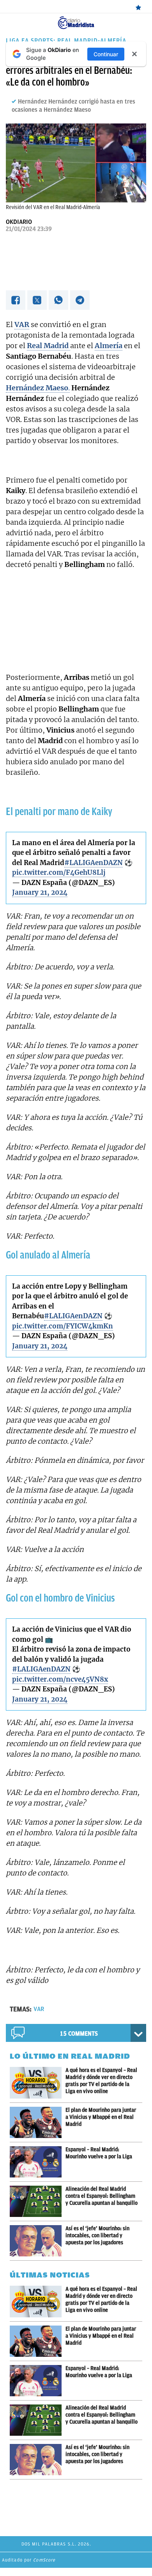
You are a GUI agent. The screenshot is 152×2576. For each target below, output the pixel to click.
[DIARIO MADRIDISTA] (76, 19)
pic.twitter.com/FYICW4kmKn (63, 1326)
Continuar (106, 54)
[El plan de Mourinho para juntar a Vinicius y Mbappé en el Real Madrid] (38, 2122)
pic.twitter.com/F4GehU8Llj (59, 872)
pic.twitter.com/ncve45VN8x (60, 1679)
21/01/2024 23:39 (29, 229)
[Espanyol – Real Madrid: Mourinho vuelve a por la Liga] (38, 2162)
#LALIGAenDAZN (94, 863)
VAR (39, 2009)
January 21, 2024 (40, 892)
